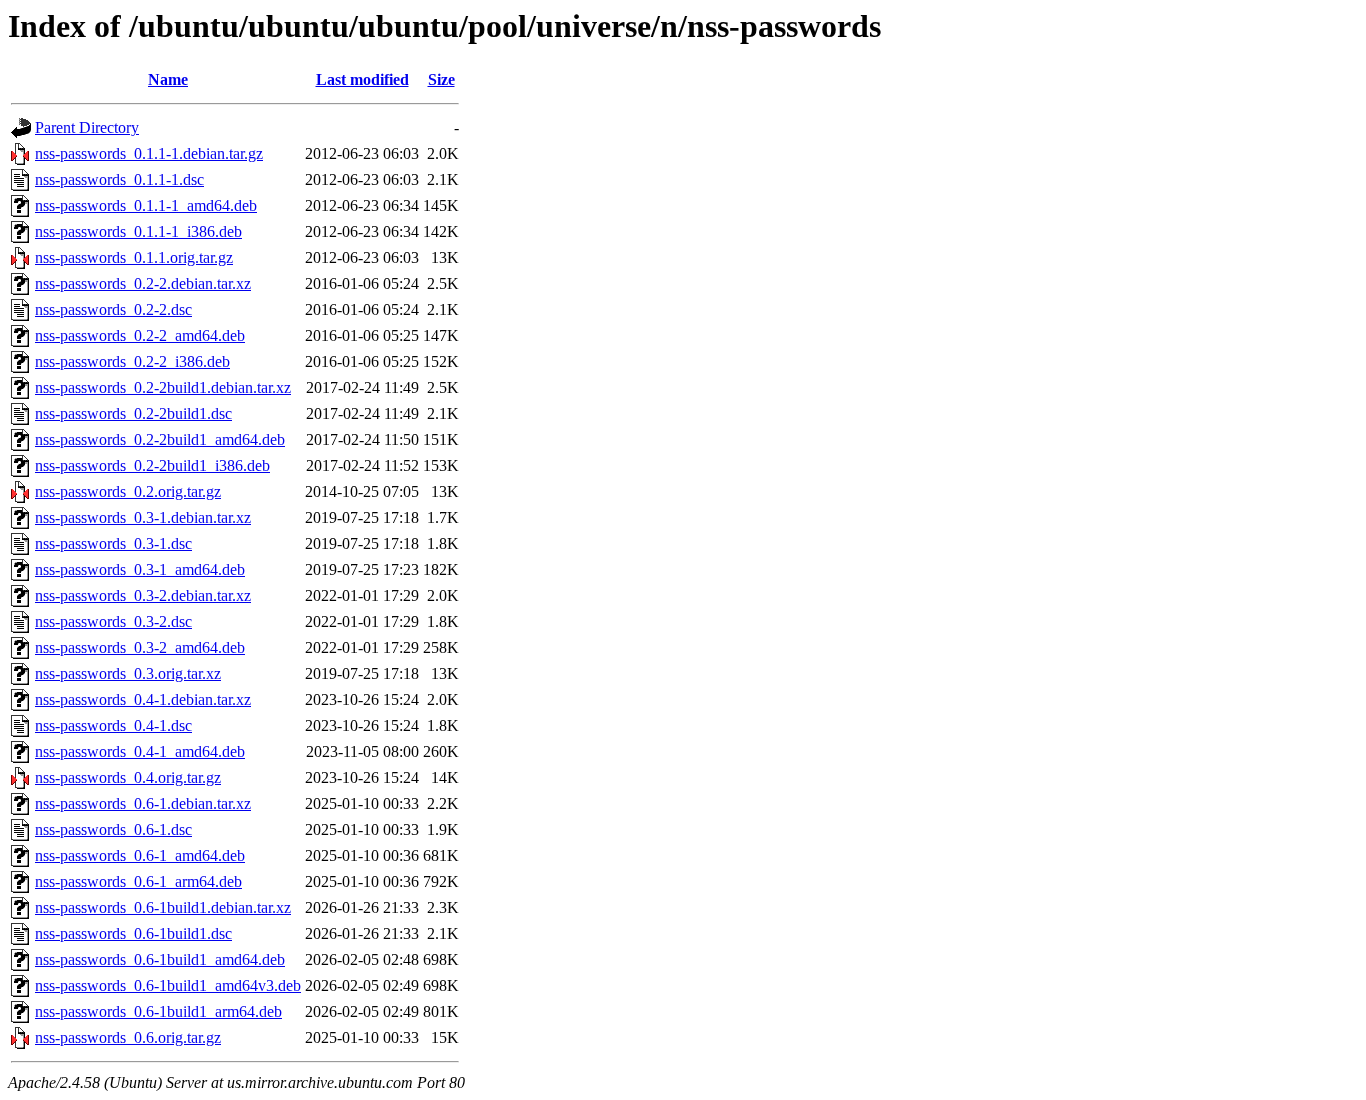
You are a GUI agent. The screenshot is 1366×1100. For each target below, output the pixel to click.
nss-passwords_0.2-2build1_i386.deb (152, 465)
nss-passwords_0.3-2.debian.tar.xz (143, 595)
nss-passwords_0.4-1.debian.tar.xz (143, 699)
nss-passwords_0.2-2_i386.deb (132, 361)
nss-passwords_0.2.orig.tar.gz (128, 491)
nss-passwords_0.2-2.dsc (113, 309)
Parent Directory (87, 127)
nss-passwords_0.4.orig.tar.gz (128, 777)
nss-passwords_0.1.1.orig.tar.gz (134, 257)
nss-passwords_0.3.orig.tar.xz (128, 673)
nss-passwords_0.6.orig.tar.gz (128, 1037)
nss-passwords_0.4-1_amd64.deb (140, 751)
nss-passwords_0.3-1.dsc (113, 543)
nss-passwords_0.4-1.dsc (113, 725)
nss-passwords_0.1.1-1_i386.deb (138, 231)
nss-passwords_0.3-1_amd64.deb (140, 569)
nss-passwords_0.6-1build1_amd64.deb (160, 959)
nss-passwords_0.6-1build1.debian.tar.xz (163, 907)
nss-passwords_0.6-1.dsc (113, 829)
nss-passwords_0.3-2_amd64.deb (140, 647)
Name (168, 79)
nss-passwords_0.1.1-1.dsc (119, 179)
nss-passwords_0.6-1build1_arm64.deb (158, 1011)
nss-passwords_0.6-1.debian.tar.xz (143, 803)
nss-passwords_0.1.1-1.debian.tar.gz (149, 153)
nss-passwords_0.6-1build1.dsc (133, 933)
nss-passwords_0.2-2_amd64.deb (140, 335)
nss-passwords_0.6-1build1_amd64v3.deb (168, 985)
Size (441, 79)
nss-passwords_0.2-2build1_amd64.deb (160, 439)
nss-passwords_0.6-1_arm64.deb (138, 881)
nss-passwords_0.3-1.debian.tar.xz (143, 517)
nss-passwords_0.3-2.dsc (113, 621)
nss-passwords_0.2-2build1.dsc (133, 413)
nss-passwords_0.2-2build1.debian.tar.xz (163, 387)
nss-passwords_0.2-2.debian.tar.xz (143, 283)
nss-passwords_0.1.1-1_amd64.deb (146, 205)
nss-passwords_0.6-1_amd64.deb (140, 855)
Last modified (362, 79)
